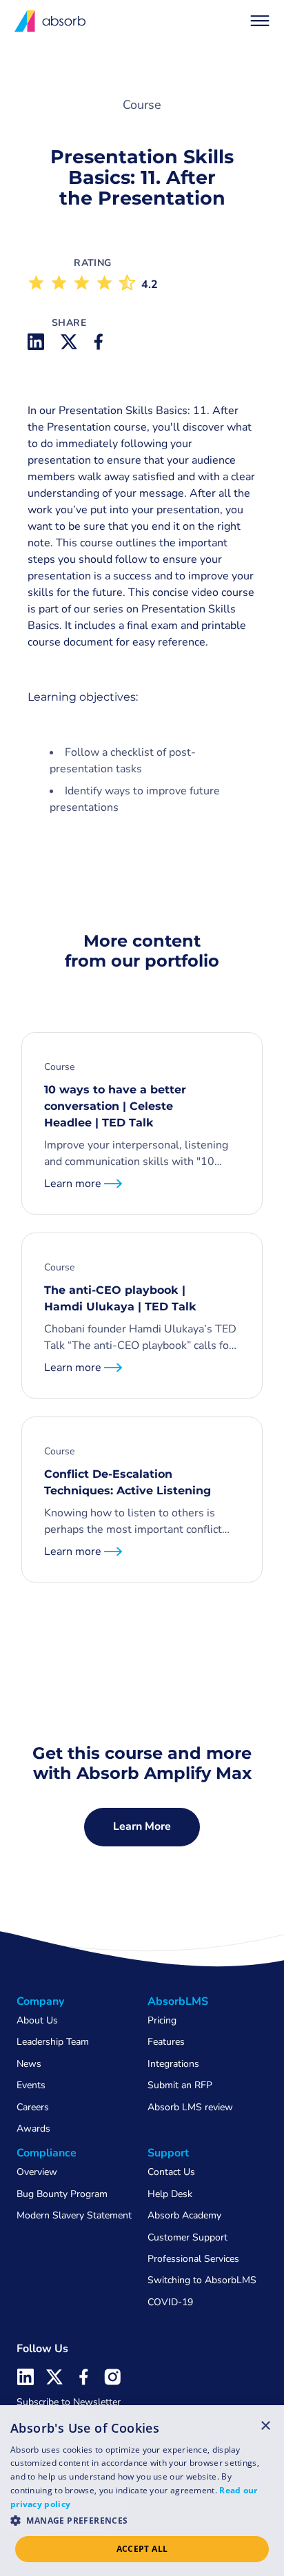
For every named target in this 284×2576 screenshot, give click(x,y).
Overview (37, 2172)
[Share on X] (69, 342)
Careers (33, 2107)
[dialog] (142, 2491)
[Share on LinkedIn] (36, 342)
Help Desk (170, 2194)
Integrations (173, 2064)
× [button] (266, 2425)
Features (166, 2042)
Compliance (47, 2153)
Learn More (142, 1826)
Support (168, 2153)
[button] (260, 21)
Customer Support (187, 2237)
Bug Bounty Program (62, 2194)
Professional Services (193, 2259)
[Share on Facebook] (102, 342)
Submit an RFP (180, 2085)
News (29, 2064)
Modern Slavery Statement (74, 2215)
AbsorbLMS (178, 2001)
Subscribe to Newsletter (69, 2402)
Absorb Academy (184, 2215)
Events (31, 2085)
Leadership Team (53, 2042)
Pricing (162, 2020)
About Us (37, 2020)
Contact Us (171, 2172)
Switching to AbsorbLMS (202, 2280)
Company (40, 2001)
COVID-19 (170, 2302)
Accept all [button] (142, 2549)
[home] (51, 21)
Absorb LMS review (190, 2107)
